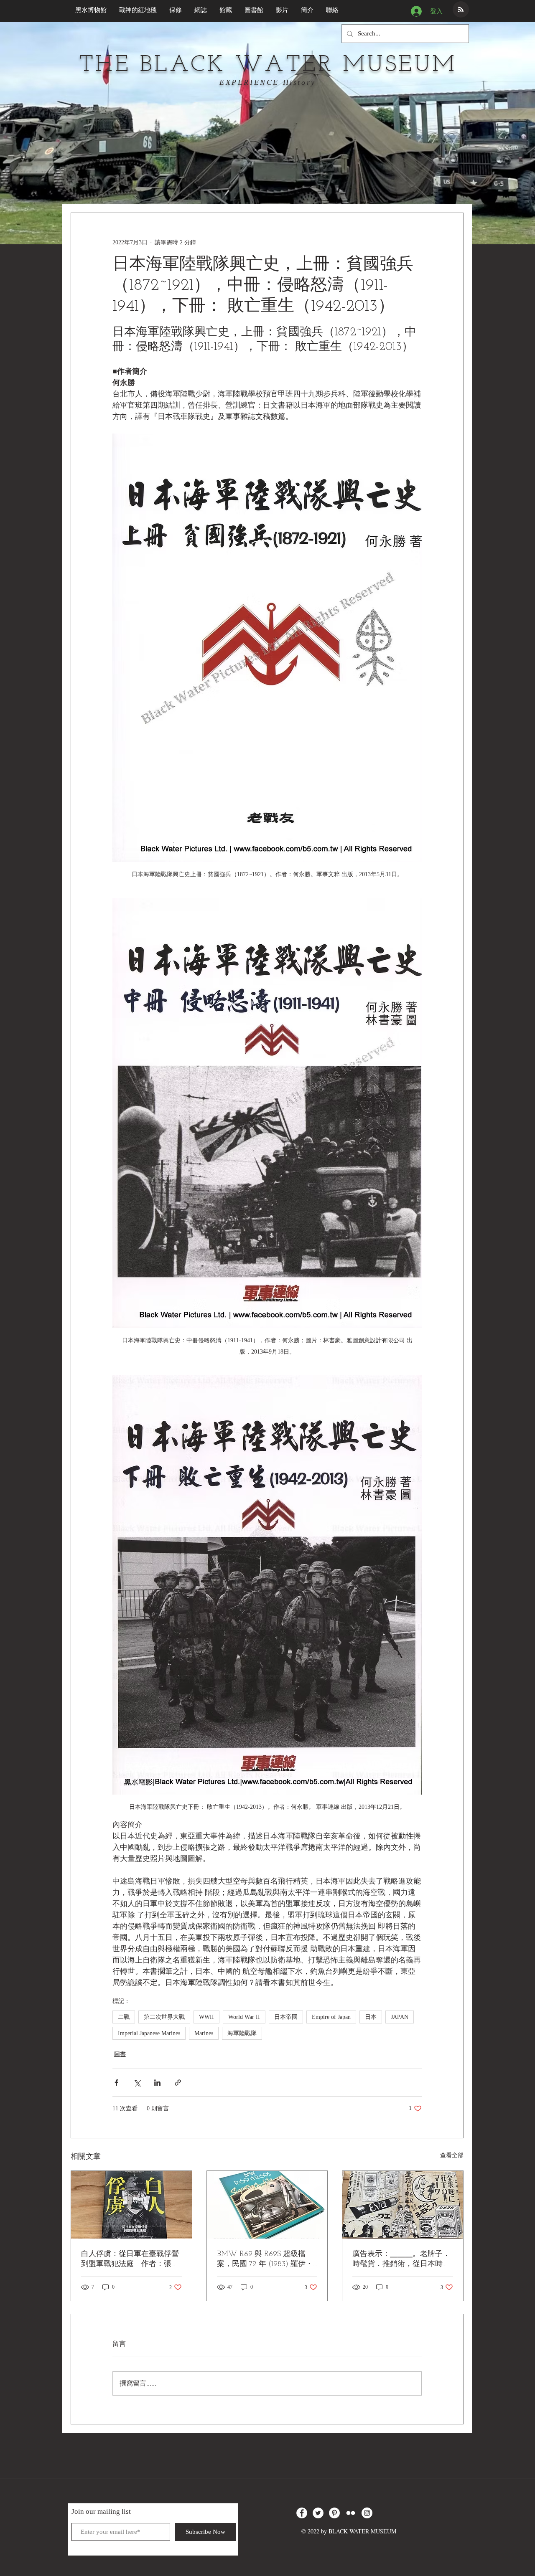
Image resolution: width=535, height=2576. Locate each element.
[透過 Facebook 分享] (116, 2083)
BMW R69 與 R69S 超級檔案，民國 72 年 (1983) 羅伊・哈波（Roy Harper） (265, 2260)
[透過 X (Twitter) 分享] (137, 2083)
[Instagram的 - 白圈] (367, 2513)
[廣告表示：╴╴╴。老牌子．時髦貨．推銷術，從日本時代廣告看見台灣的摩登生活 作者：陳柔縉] (403, 2205)
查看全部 (452, 2155)
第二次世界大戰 (164, 2017)
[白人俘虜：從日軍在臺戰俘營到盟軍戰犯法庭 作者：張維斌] (131, 2205)
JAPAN (400, 2017)
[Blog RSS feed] (461, 10)
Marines (204, 2033)
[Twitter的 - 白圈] (318, 2513)
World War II (244, 2017)
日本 (371, 2017)
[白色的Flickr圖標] (351, 2513)
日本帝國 (286, 2017)
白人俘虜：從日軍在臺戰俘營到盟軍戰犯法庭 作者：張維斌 (130, 2260)
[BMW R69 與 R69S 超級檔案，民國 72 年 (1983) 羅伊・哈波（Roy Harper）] (267, 2205)
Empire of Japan (331, 2017)
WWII (206, 2017)
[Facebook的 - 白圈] (302, 2513)
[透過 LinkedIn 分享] (157, 2083)
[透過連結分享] (178, 2083)
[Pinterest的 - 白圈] (334, 2513)
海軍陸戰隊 (242, 2033)
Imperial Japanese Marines (149, 2033)
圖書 (120, 2054)
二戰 (124, 2017)
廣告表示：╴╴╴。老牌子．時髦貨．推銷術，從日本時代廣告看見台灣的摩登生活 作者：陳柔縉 (401, 2260)
